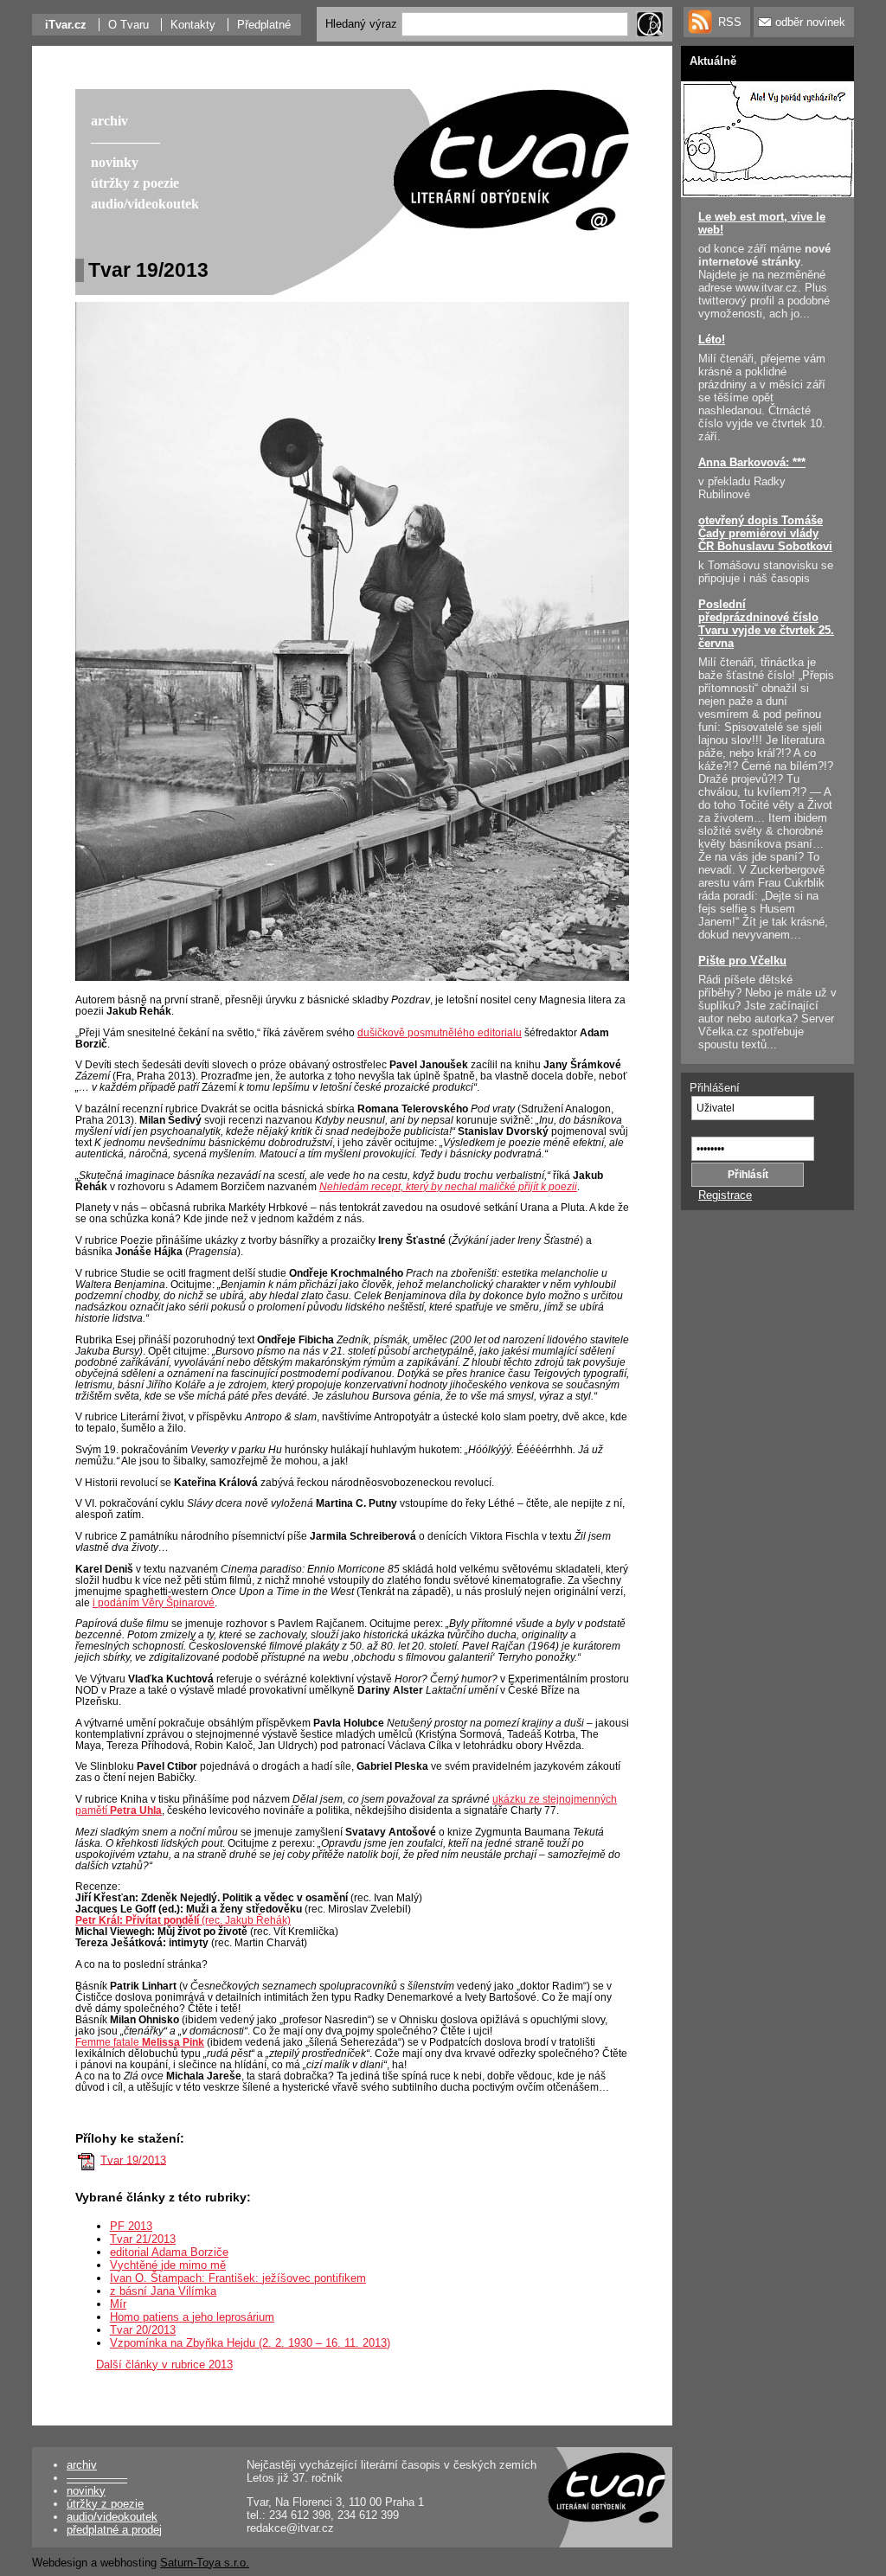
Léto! (712, 340)
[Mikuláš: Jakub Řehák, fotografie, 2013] (352, 980)
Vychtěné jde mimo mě (168, 2265)
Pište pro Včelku (742, 961)
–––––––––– (97, 2478)
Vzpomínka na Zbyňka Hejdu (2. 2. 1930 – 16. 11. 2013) (250, 2343)
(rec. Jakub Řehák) (183, 1920)
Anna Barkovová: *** (752, 462)
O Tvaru (128, 25)
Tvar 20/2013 (143, 2330)
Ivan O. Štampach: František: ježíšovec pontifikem (238, 2278)
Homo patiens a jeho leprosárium (192, 2317)
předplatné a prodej (114, 2530)
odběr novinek (810, 22)
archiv (82, 2465)
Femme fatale (140, 2042)
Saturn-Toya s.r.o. (205, 2563)
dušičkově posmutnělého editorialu (440, 1032)
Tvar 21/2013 (143, 2239)
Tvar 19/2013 (133, 2159)
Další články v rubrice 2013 (164, 2365)
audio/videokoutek (112, 2517)
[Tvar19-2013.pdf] (87, 2159)
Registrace (725, 1195)
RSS (730, 22)
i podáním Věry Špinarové (154, 1602)
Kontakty (193, 25)
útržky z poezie (105, 2504)
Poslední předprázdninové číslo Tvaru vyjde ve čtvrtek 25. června (766, 624)
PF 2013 (131, 2226)
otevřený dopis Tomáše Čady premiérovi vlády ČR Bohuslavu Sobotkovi (765, 533)
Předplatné (264, 25)
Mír (118, 2304)
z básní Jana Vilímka (163, 2291)
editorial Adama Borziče (169, 2252)
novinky (86, 2491)
